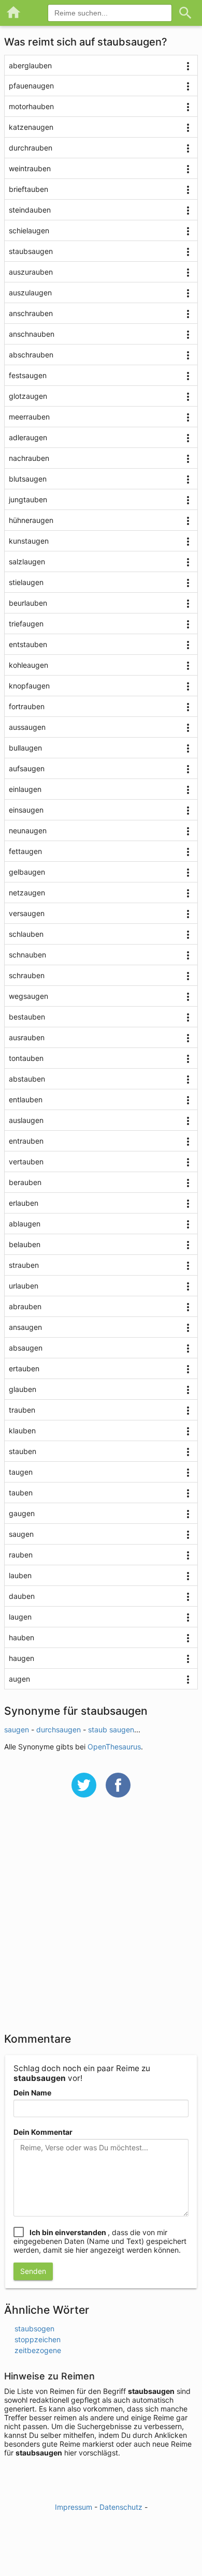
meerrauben (29, 417)
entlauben (26, 1099)
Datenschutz (121, 2507)
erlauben (24, 1203)
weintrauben (30, 168)
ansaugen (25, 1327)
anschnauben (32, 334)
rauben (21, 1555)
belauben (25, 1244)
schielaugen (29, 230)
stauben (23, 1451)
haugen (21, 1658)
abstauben (27, 1079)
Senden (33, 2271)
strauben (24, 1265)
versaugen (27, 913)
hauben (21, 1637)
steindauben (30, 210)
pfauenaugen (31, 86)
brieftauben (28, 189)
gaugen (22, 1513)
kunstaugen (29, 541)
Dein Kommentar (43, 2132)
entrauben (26, 1141)
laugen (20, 1617)
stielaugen (26, 582)
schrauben (27, 975)
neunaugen (28, 830)
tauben (21, 1493)
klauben (22, 1431)
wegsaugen (28, 996)
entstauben (28, 644)
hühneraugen (31, 520)
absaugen (26, 1348)
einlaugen (25, 789)
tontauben (26, 1058)
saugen (21, 1534)
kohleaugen (28, 665)
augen (19, 1679)
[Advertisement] (101, 1922)
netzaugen (27, 893)
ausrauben (27, 1037)
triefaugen (26, 624)
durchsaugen (59, 1729)
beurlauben (28, 603)
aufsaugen (27, 768)
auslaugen (26, 1120)
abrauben (25, 1306)
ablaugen (25, 1224)
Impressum (74, 2507)
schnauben (27, 955)
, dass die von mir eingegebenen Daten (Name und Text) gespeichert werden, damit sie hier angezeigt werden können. (100, 2241)
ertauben (24, 1368)
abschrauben (31, 355)
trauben (22, 1410)
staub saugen (111, 1729)
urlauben (24, 1286)
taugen (21, 1472)
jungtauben (28, 499)
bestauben (27, 1017)
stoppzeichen (38, 2339)
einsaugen (26, 810)
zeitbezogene (38, 2350)
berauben (25, 1182)
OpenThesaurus (114, 1747)
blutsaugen (28, 479)
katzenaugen (31, 127)
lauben (20, 1575)
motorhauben (31, 106)
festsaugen (28, 375)
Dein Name (32, 2093)
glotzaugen (28, 396)
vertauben (26, 1162)
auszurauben (31, 272)
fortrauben (27, 706)
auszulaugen (30, 293)
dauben (22, 1596)
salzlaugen (27, 561)
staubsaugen (31, 251)
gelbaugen (27, 872)
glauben (23, 1389)
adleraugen (28, 437)
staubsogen (34, 2328)
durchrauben (31, 148)
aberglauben (30, 65)
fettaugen (25, 851)
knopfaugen (29, 686)
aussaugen (27, 727)
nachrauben (29, 458)
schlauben (26, 934)
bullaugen (25, 748)
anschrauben (31, 313)
